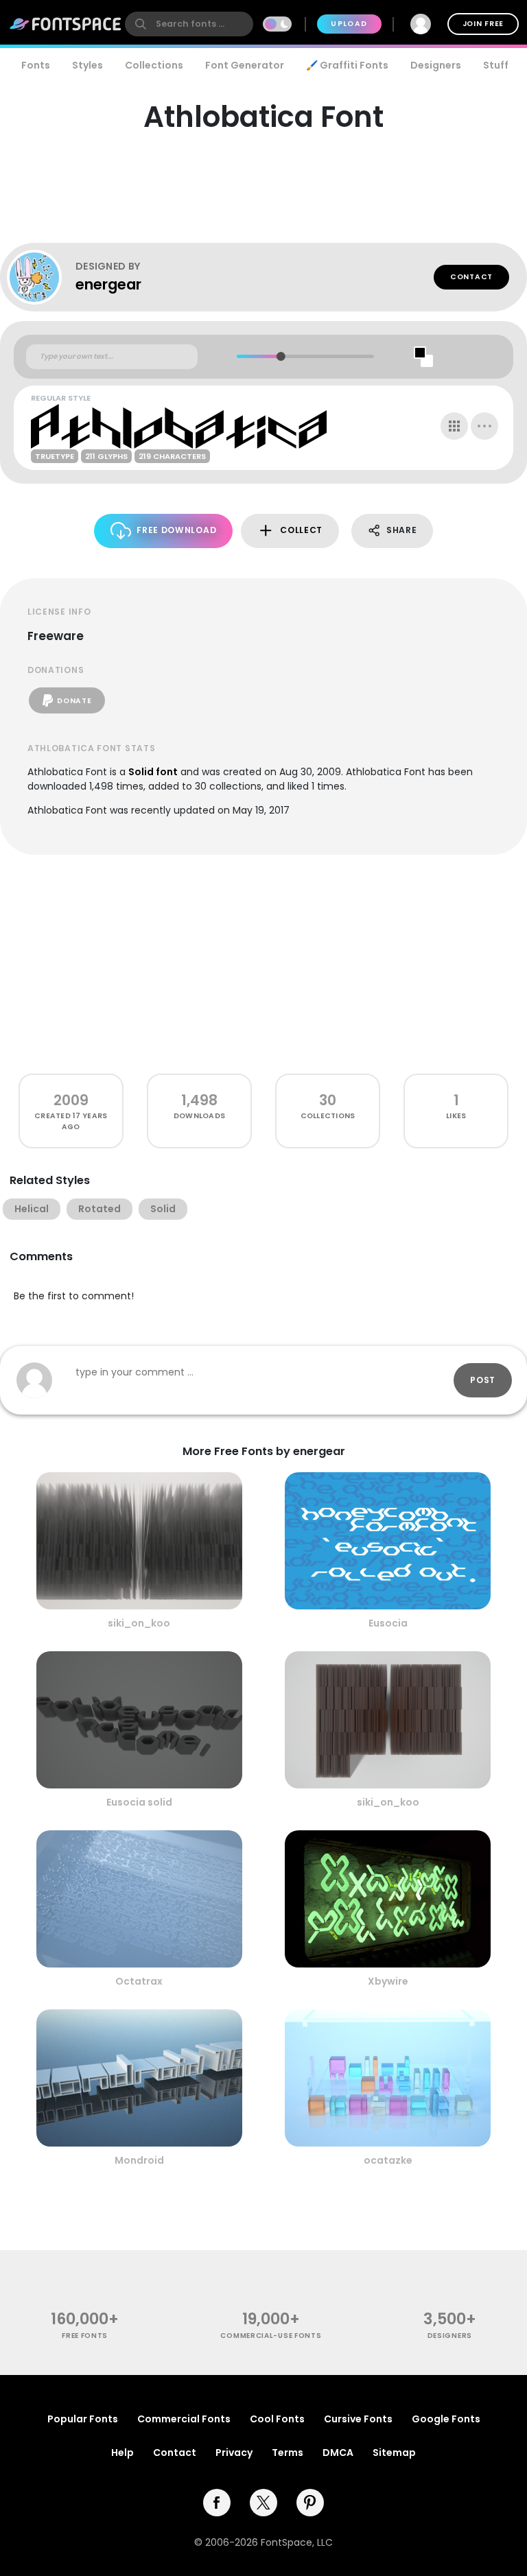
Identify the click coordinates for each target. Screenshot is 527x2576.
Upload (349, 24)
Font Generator (245, 65)
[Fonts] (66, 24)
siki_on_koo (139, 1623)
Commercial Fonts (184, 2419)
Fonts (36, 65)
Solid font (153, 772)
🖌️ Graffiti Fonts (347, 65)
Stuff (496, 65)
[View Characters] (454, 426)
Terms (288, 2453)
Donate (74, 701)
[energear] (41, 277)
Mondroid (139, 2160)
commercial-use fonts (271, 2336)
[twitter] (263, 2503)
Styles (87, 65)
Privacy (234, 2453)
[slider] (281, 356)
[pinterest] (310, 2503)
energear (108, 284)
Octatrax (139, 1981)
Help (122, 2453)
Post (483, 1380)
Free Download (176, 530)
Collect (301, 530)
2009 (71, 1100)
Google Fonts (446, 2419)
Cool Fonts (277, 2419)
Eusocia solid (139, 1802)
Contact (471, 277)
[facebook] (217, 2503)
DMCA (338, 2453)
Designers (436, 65)
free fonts (85, 2336)
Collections (154, 65)
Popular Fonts (83, 2419)
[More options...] (484, 426)
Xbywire (388, 1981)
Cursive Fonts (358, 2419)
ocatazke (388, 2160)
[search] (189, 24)
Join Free (483, 24)
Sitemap (394, 2453)
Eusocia (388, 1623)
